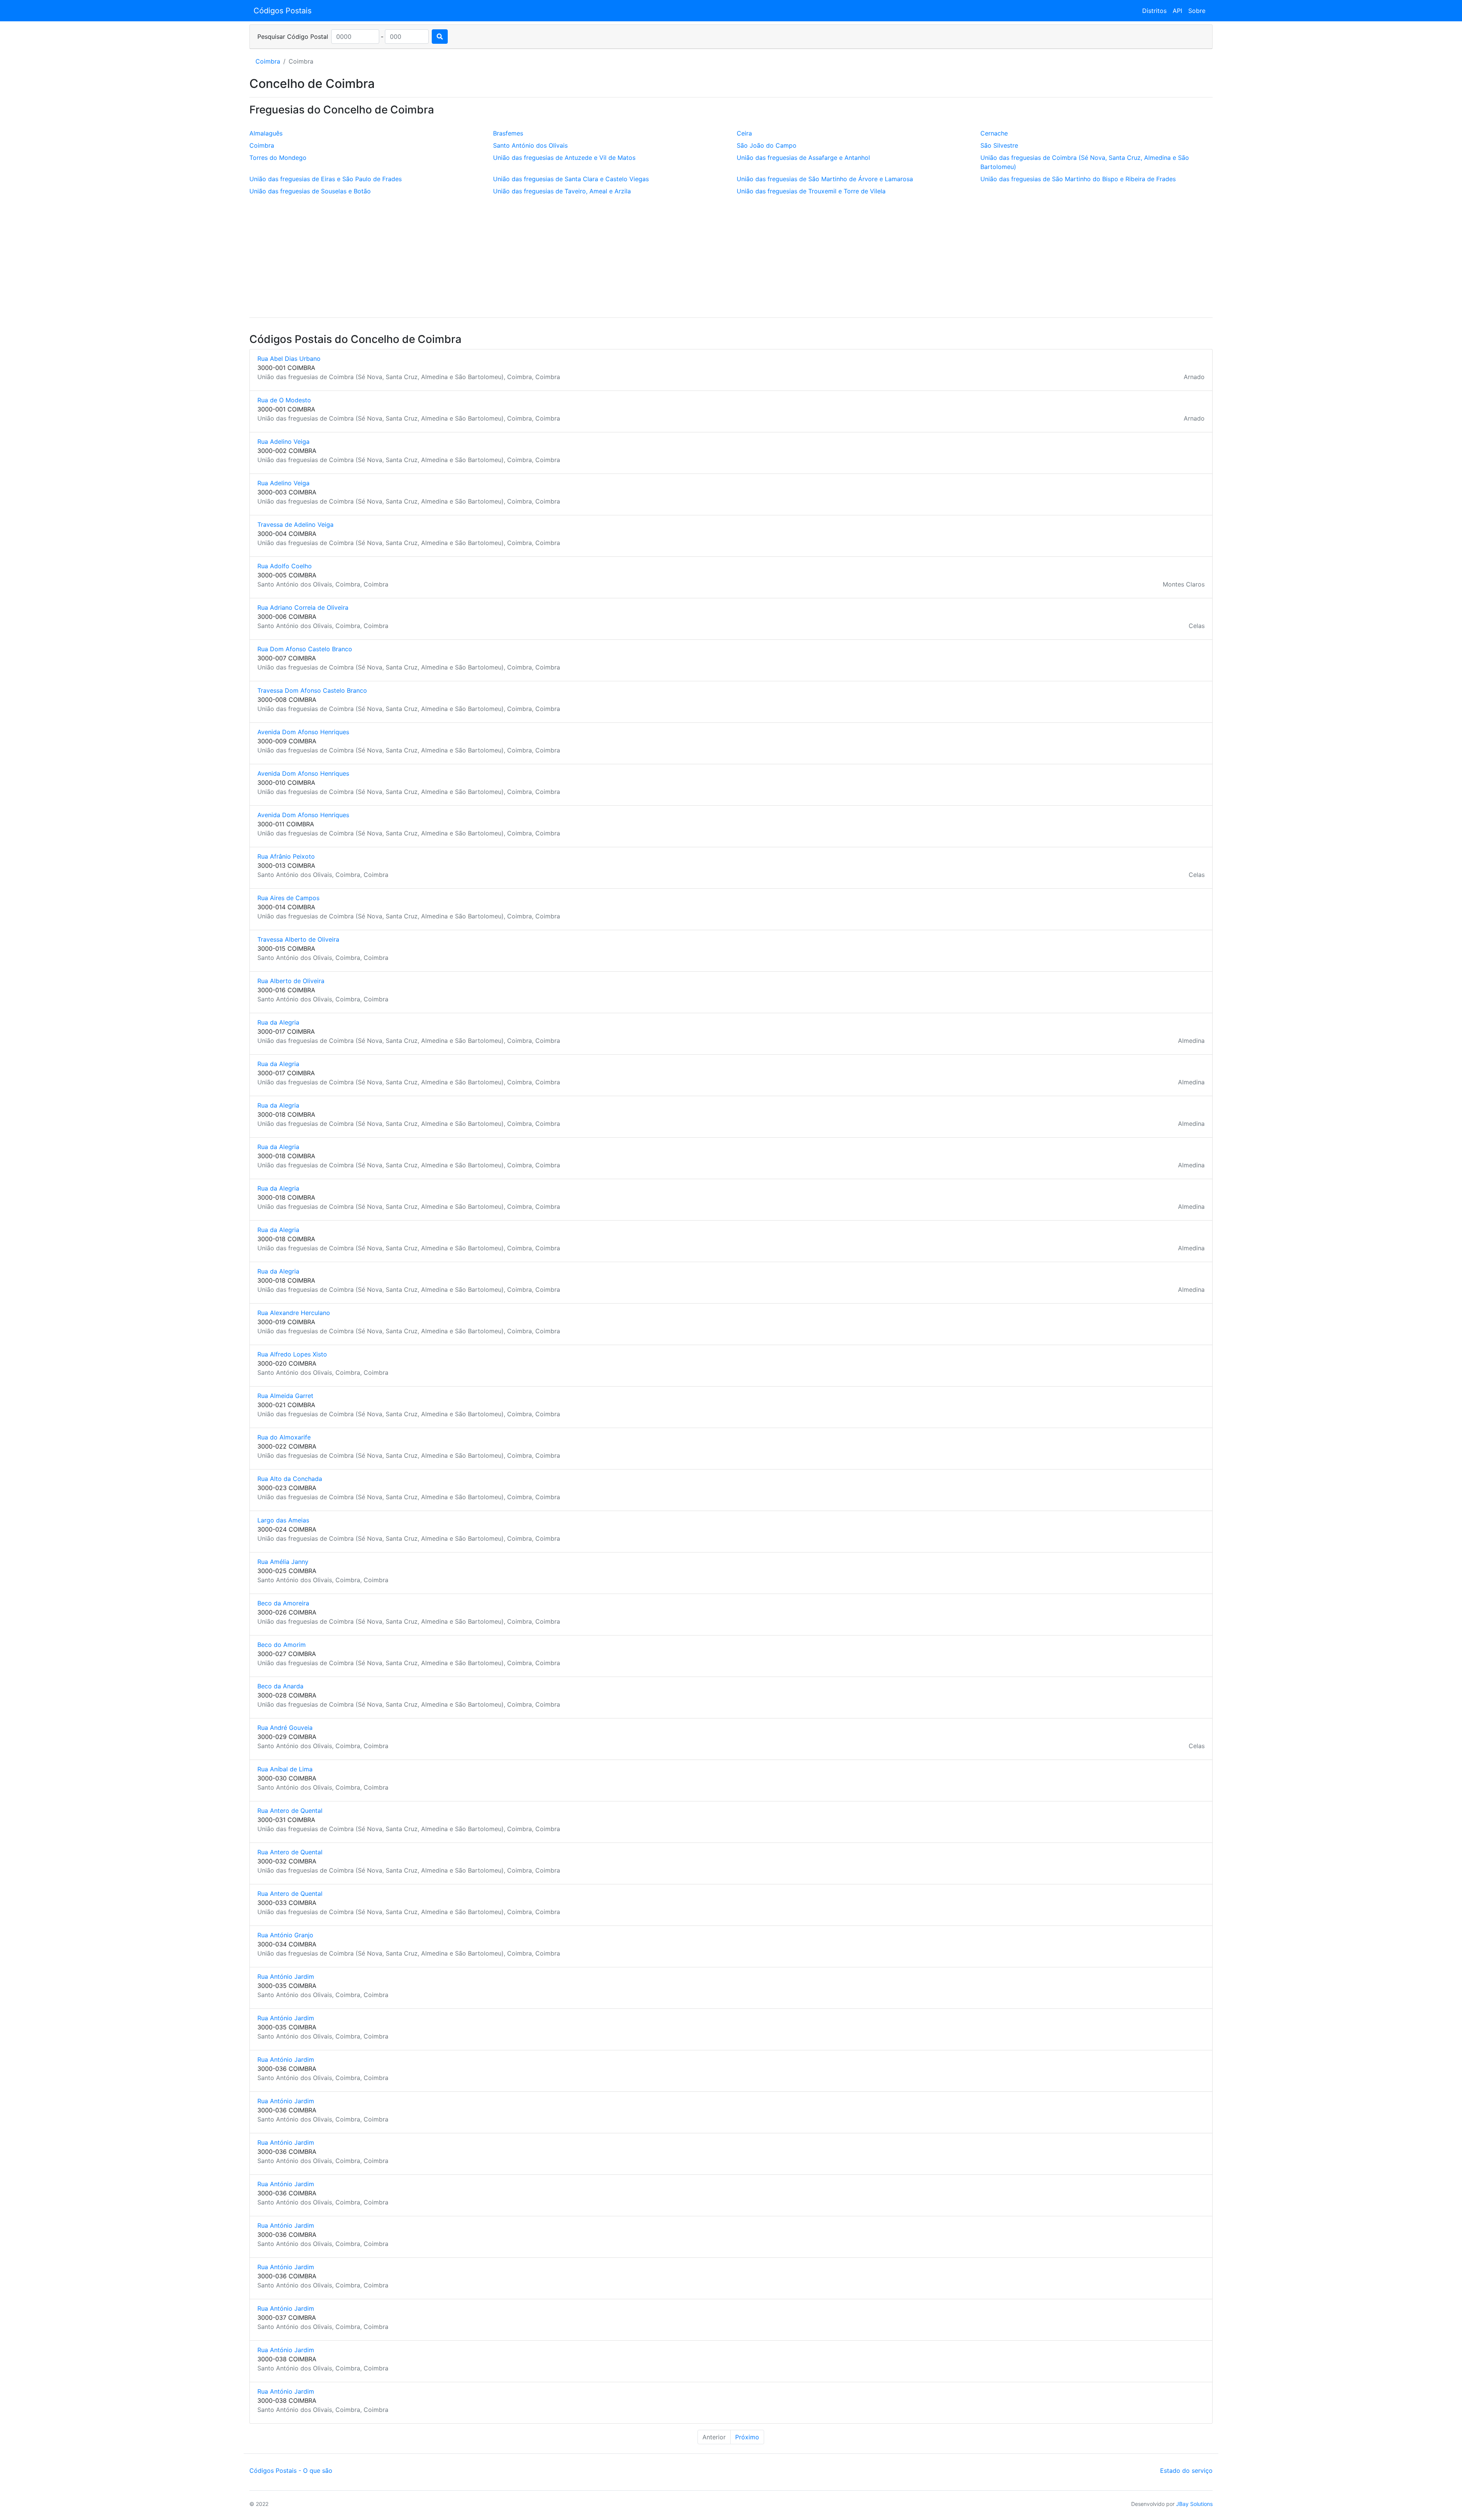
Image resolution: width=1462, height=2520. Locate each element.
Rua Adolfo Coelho (285, 566)
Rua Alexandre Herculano (294, 1313)
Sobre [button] (1197, 11)
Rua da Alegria (278, 1022)
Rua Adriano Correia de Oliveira (303, 607)
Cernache (994, 133)
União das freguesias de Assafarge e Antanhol (803, 158)
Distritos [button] (1154, 11)
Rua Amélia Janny (283, 1562)
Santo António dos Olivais (530, 145)
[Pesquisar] (440, 37)
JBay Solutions (1194, 2504)
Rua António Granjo (285, 1935)
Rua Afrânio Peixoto (286, 856)
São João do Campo (767, 145)
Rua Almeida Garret (285, 1396)
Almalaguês (266, 133)
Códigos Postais (283, 11)
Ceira (744, 133)
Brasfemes (508, 133)
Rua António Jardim (286, 1976)
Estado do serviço (1186, 2471)
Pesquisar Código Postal (293, 37)
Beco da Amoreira (283, 1603)
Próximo (747, 2437)
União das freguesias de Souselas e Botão (310, 191)
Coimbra (268, 61)
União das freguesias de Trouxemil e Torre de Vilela (811, 191)
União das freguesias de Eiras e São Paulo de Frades (326, 179)
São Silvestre (999, 145)
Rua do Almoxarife (284, 1437)
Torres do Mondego (278, 158)
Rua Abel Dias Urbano (289, 359)
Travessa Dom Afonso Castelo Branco (312, 690)
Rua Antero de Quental (290, 1811)
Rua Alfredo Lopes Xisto (292, 1354)
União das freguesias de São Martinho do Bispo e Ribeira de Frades (1078, 179)
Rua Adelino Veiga (283, 442)
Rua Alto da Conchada (290, 1479)
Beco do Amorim (282, 1645)
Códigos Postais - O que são (291, 2471)
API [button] (1177, 11)
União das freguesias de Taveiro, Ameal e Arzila (562, 191)
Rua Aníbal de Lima (285, 1769)
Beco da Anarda (280, 1686)
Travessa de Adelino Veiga (295, 524)
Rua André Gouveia (285, 1728)
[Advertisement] (731, 258)
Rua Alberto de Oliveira (291, 981)
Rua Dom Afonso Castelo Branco (305, 649)
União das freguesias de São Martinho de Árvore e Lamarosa (825, 179)
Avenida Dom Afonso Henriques (303, 732)
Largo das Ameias (283, 1520)
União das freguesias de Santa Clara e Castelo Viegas (571, 179)
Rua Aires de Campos (288, 898)
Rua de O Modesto (284, 400)
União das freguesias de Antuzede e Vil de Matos (564, 158)
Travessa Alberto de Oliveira (298, 939)
